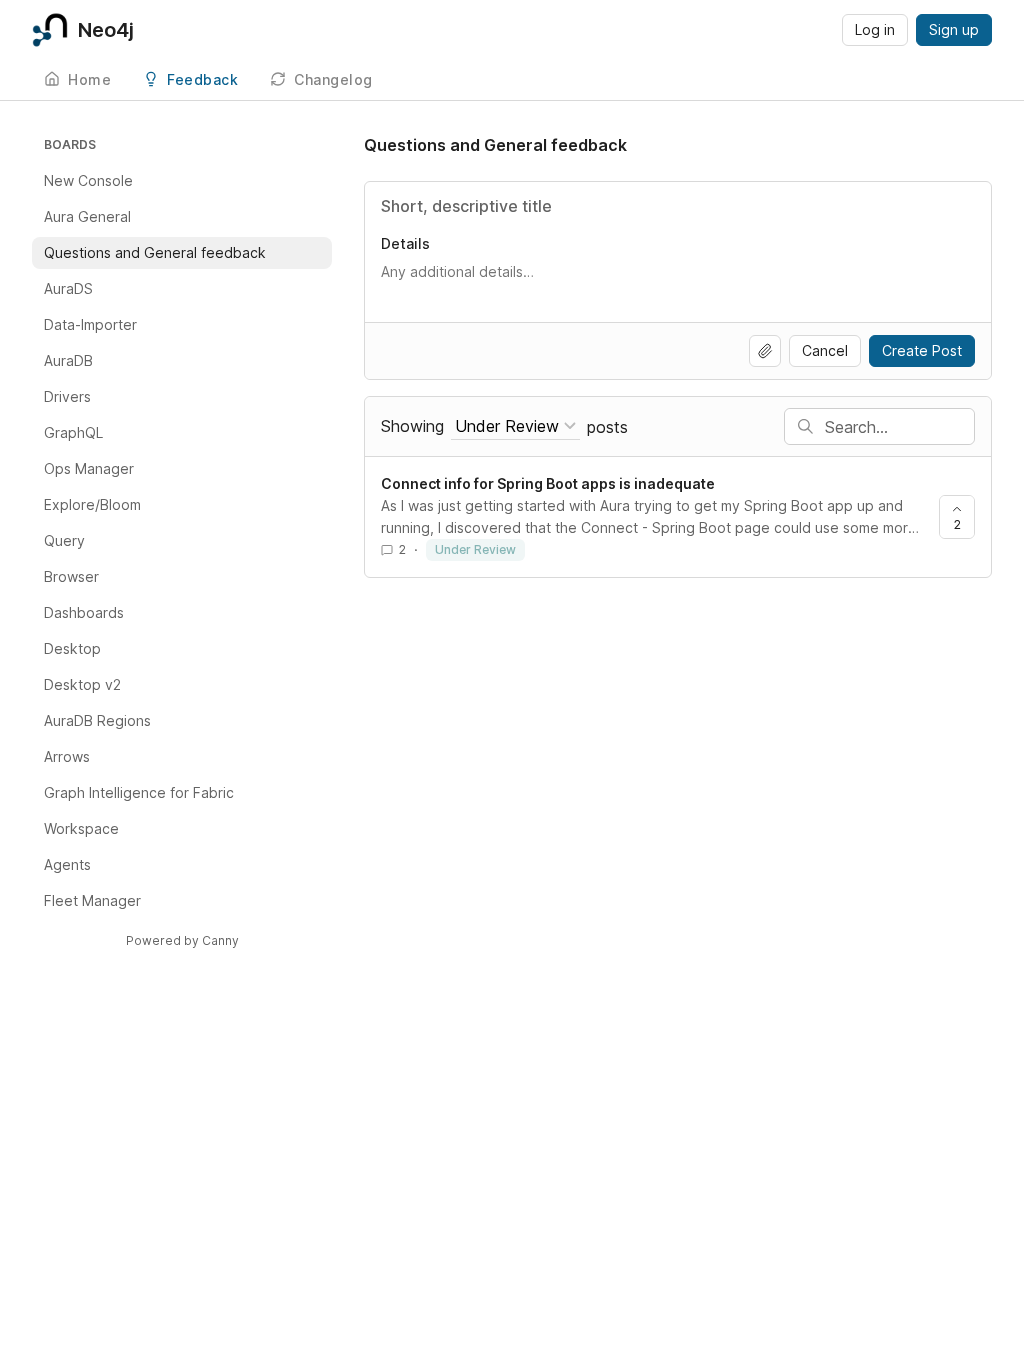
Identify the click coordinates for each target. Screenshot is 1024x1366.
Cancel (825, 350)
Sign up (954, 29)
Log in (875, 29)
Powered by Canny (182, 940)
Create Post (922, 350)
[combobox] (515, 426)
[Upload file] (765, 351)
